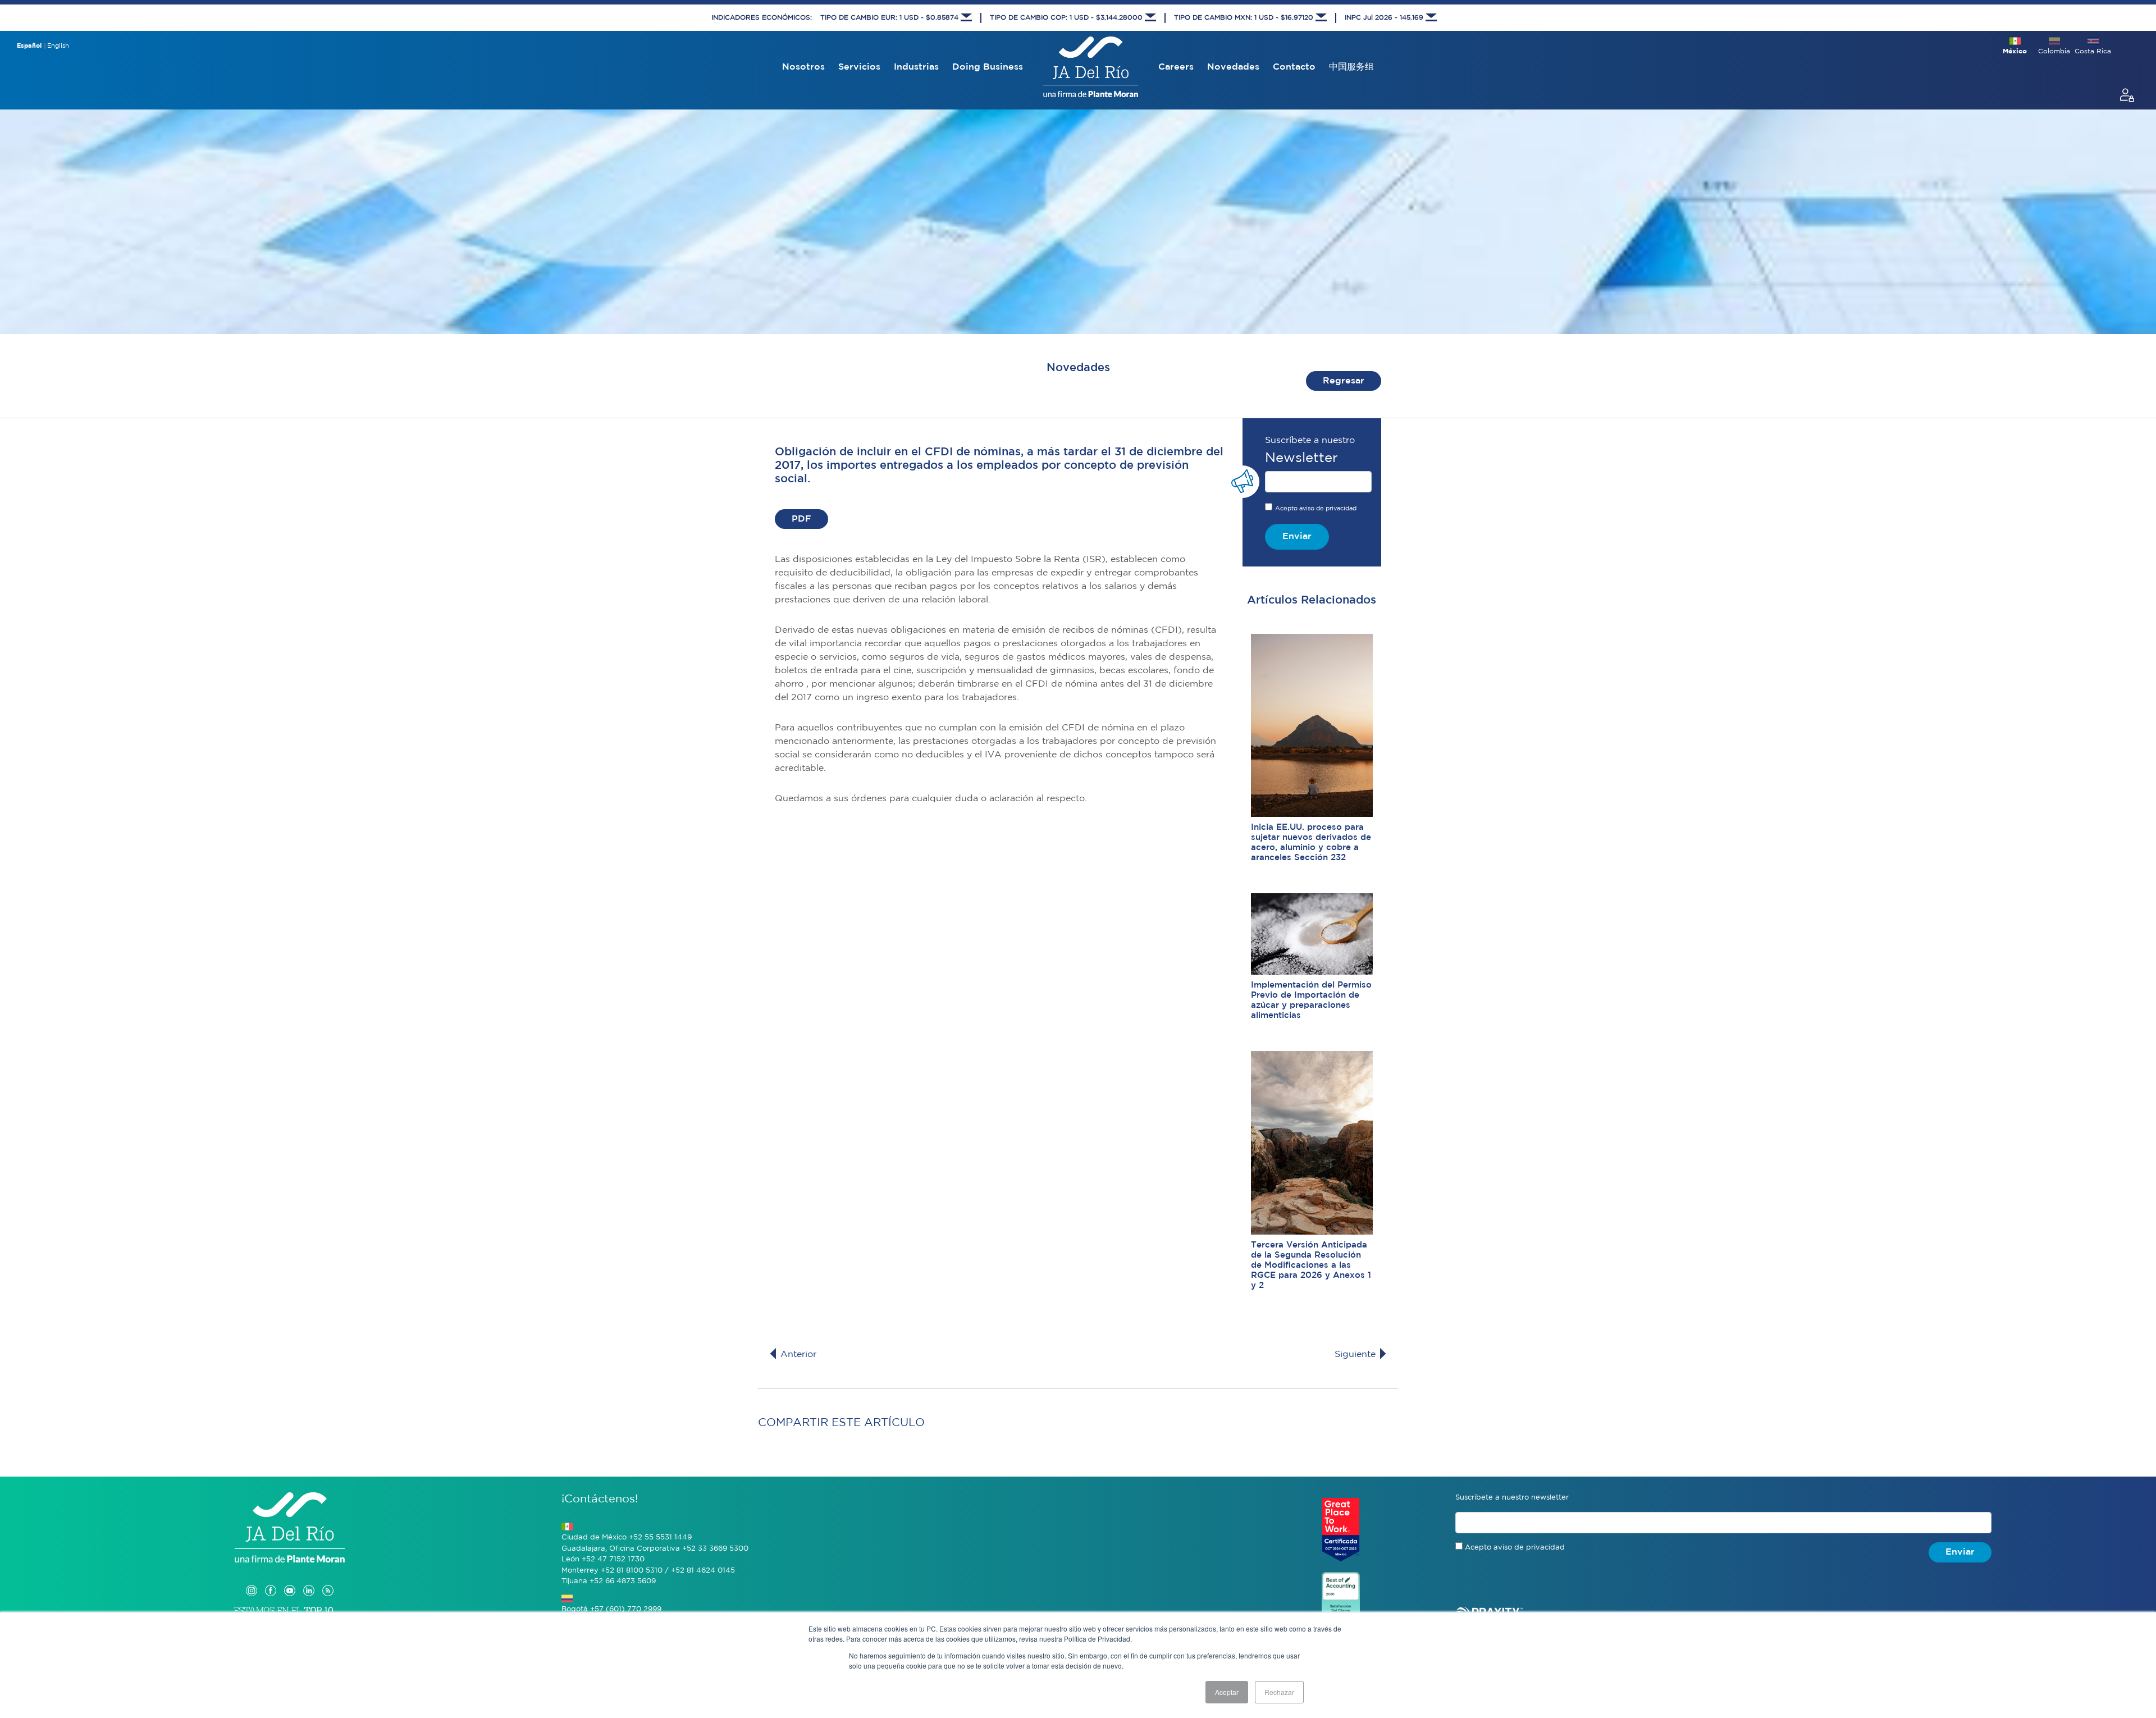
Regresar (1344, 381)
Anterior (797, 1354)
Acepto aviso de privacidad (1316, 509)
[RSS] (328, 1579)
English (58, 46)
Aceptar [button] (1227, 1692)
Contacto (1294, 67)
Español (29, 46)
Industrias (916, 67)
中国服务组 (1351, 67)
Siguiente (1356, 1354)
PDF (801, 519)
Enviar (1297, 536)
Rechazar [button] (1279, 1692)
